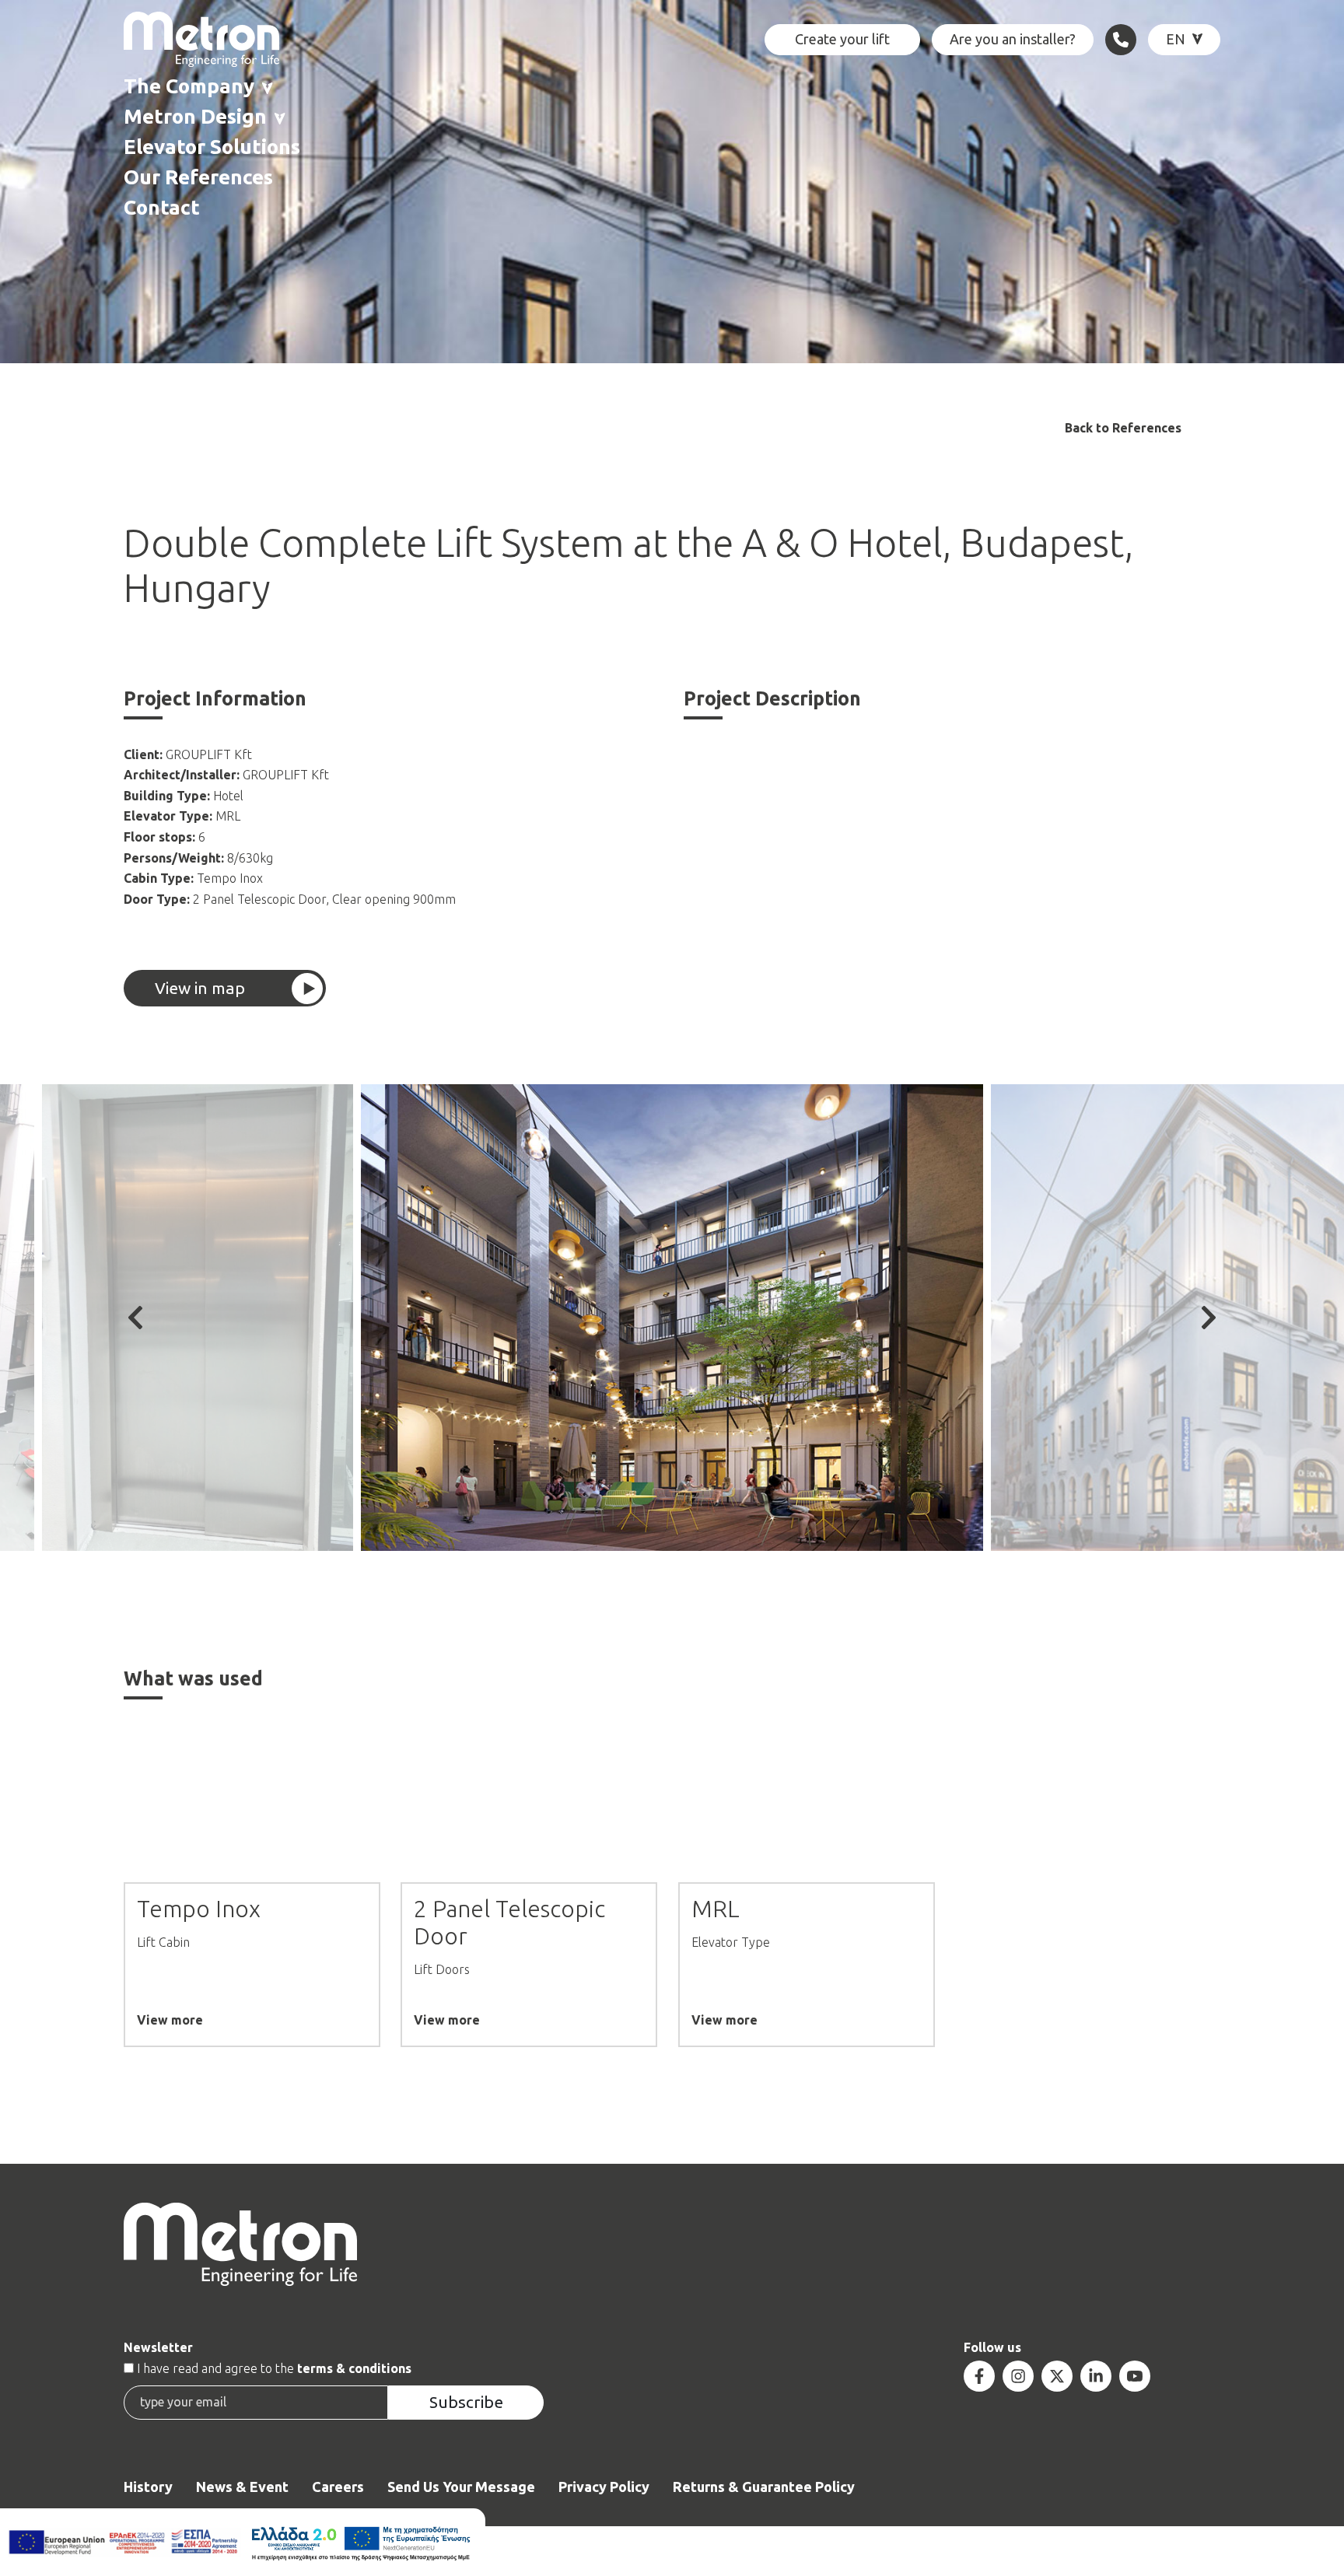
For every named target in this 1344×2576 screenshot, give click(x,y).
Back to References (1123, 428)
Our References (198, 177)
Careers (338, 2487)
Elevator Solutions (212, 147)
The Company (189, 86)
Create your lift (842, 39)
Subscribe (466, 2402)
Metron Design (195, 116)
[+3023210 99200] (1121, 40)
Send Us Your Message (461, 2487)
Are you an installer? (1013, 39)
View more (170, 2020)
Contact (162, 207)
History (148, 2487)
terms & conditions (354, 2368)
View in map (200, 988)
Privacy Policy (604, 2487)
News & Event (242, 2487)
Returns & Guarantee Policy (764, 2487)
